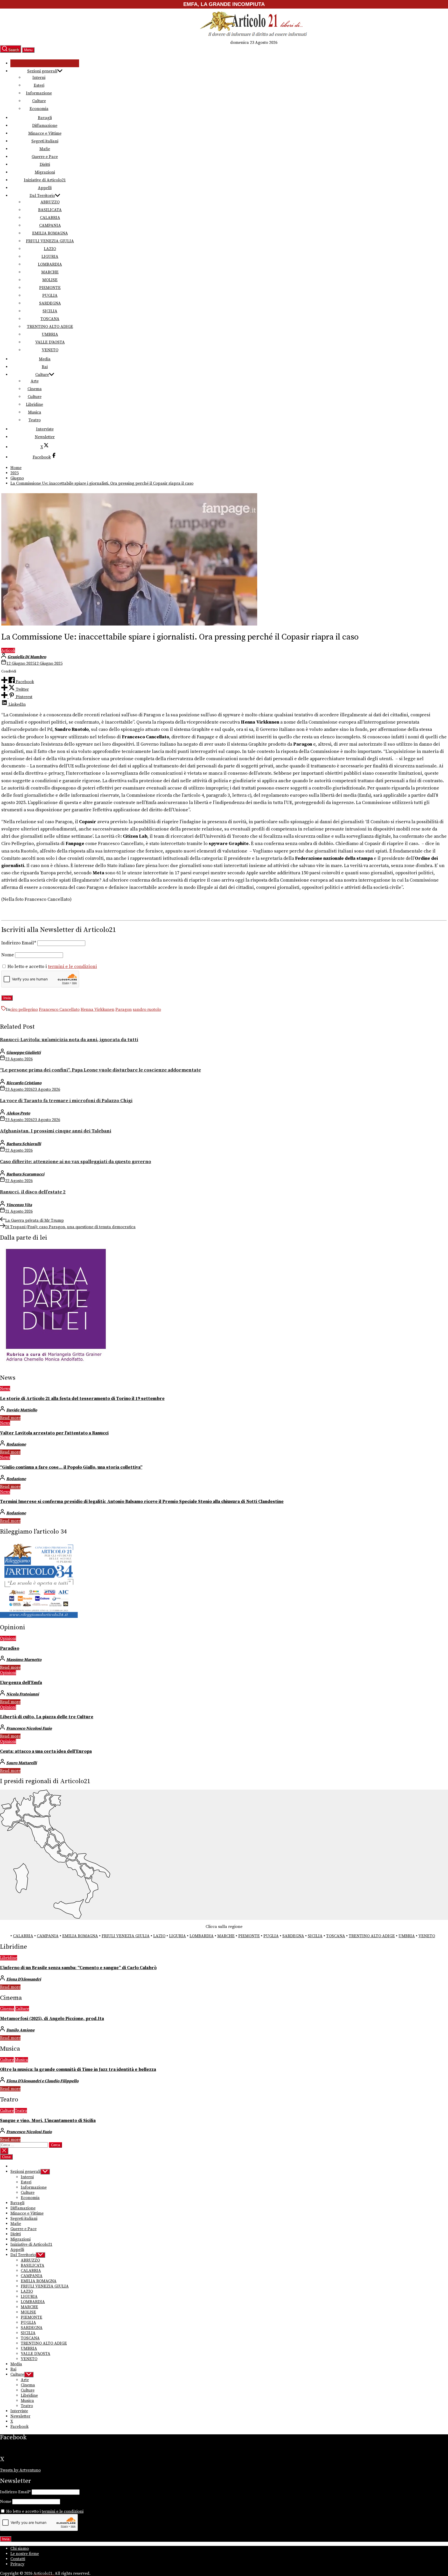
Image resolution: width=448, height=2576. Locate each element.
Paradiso (10, 1648)
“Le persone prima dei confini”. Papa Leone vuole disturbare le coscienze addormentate (100, 1070)
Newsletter (45, 437)
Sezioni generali (42, 71)
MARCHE (50, 272)
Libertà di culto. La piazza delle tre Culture (47, 1717)
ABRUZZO (50, 202)
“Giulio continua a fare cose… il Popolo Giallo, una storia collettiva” (71, 1467)
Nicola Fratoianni (23, 1694)
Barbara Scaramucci (25, 1174)
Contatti (18, 2559)
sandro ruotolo (147, 1009)
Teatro (35, 420)
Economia (39, 109)
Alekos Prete (18, 1113)
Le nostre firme (25, 2554)
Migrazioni (45, 172)
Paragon (124, 1009)
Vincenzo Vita (19, 1205)
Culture (39, 101)
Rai (45, 367)
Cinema (35, 389)
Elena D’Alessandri (24, 1979)
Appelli (45, 188)
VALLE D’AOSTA (50, 342)
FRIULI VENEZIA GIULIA (50, 241)
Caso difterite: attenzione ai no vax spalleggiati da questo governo (76, 1162)
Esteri (39, 85)
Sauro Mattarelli (22, 1763)
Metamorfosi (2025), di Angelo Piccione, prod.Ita (52, 2019)
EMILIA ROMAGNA (50, 233)
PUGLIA (50, 296)
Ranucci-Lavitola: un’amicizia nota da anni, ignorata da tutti (69, 1040)
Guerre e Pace (45, 157)
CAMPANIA (50, 225)
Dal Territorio (42, 196)
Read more (10, 1418)
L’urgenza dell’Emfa (21, 1683)
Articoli (8, 650)
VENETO (50, 350)
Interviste (45, 429)
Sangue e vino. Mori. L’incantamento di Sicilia (48, 2121)
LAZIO (50, 249)
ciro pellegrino (24, 1009)
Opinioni (8, 1638)
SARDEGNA (50, 303)
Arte (35, 381)
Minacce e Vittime (45, 133)
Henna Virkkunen (97, 1009)
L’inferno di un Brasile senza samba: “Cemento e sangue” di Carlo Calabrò (78, 1968)
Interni (39, 78)
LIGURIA (50, 257)
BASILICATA (50, 210)
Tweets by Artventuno (20, 2470)
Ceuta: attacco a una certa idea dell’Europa (46, 1751)
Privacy (17, 2564)
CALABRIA (50, 218)
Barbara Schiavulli (24, 1144)
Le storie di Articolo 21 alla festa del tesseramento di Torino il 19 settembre (82, 1399)
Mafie (45, 149)
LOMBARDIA (50, 264)
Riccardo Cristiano (24, 1083)
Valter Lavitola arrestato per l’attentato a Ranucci (54, 1433)
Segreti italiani (45, 141)
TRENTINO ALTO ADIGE (50, 327)
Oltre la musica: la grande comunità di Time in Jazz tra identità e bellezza (78, 2070)
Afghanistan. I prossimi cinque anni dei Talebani (56, 1131)
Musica (35, 412)
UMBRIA (50, 334)
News (5, 1389)
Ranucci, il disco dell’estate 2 (33, 1192)
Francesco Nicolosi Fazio (29, 1728)
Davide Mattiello (22, 1410)
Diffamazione (45, 126)
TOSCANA (50, 319)
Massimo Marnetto (24, 1660)
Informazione (39, 93)
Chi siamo (20, 2548)
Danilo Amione (20, 2030)
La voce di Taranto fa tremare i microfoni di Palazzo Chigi (66, 1101)
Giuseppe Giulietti (23, 1053)
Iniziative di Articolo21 (45, 180)
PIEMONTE (50, 288)
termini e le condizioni (72, 967)
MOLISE (50, 280)
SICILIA (50, 311)
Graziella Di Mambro (27, 657)
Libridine (34, 404)
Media (45, 359)
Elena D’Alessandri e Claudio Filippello (42, 2081)
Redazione (16, 1444)
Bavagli (45, 118)
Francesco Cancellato (59, 1009)
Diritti (45, 164)
